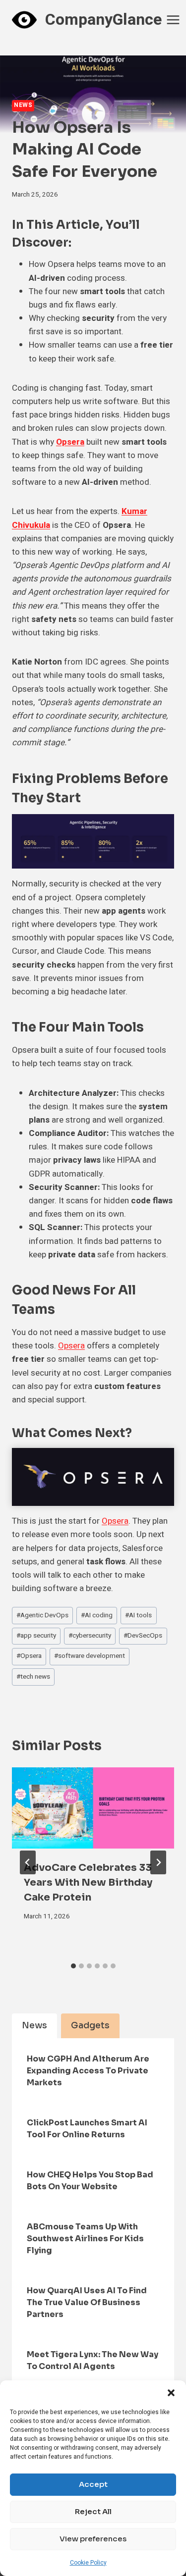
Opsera (70, 442)
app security (36, 1636)
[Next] (158, 1862)
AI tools (138, 1615)
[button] (171, 2393)
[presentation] (93, 1808)
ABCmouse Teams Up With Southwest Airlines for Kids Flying (85, 2239)
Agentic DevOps (42, 1615)
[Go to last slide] (28, 1862)
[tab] (73, 1966)
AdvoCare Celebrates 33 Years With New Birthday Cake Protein (88, 1882)
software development (90, 1656)
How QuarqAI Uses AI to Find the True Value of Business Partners (87, 2302)
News (23, 105)
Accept (93, 2484)
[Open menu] (173, 20)
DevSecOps (143, 1636)
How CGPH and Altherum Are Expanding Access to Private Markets (88, 2071)
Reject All (93, 2511)
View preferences (93, 2539)
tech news (33, 1677)
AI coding (97, 1615)
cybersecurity (90, 1636)
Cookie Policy (88, 2563)
